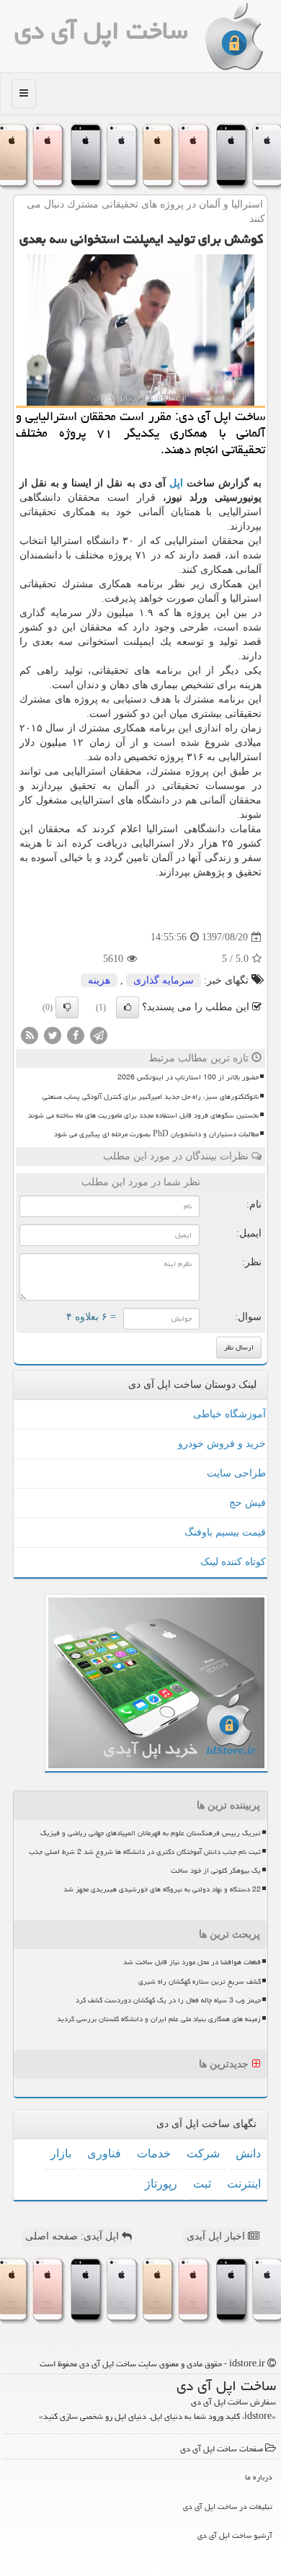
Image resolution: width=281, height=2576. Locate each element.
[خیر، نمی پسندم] (67, 1007)
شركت (203, 2153)
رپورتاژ (161, 2184)
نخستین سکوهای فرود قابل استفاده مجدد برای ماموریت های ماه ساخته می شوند (143, 1115)
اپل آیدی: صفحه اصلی (73, 2236)
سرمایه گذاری (164, 980)
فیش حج (247, 1503)
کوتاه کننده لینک (233, 1562)
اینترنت (244, 2184)
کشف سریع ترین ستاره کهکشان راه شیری (200, 1982)
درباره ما (259, 2477)
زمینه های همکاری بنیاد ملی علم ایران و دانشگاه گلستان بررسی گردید (159, 2019)
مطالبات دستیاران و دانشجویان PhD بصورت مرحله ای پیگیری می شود (156, 1134)
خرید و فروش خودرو (222, 1444)
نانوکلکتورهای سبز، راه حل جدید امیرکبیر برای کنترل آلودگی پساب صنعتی (151, 1097)
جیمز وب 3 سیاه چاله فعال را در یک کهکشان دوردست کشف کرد (168, 2000)
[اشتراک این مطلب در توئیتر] (53, 1035)
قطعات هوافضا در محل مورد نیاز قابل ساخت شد (192, 1962)
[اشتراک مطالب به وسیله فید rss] (30, 1035)
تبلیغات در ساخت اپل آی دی (228, 2506)
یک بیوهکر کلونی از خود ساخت (216, 1871)
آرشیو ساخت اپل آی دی (235, 2535)
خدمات (154, 2153)
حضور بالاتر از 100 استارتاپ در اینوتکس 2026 (188, 1077)
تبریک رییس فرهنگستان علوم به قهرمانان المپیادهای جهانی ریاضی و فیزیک (151, 1833)
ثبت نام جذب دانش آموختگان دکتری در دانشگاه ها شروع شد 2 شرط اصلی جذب (145, 1852)
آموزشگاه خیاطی (229, 1414)
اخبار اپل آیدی (217, 2236)
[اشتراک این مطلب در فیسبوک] (76, 1035)
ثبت (202, 2184)
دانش (248, 2153)
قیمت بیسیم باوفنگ (225, 1532)
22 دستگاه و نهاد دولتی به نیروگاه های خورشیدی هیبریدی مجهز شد (162, 1889)
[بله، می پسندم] (128, 1007)
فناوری (104, 2153)
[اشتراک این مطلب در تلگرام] (99, 1035)
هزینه (99, 980)
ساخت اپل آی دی (101, 31)
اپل (176, 483)
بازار (61, 2153)
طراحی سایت (236, 1473)
